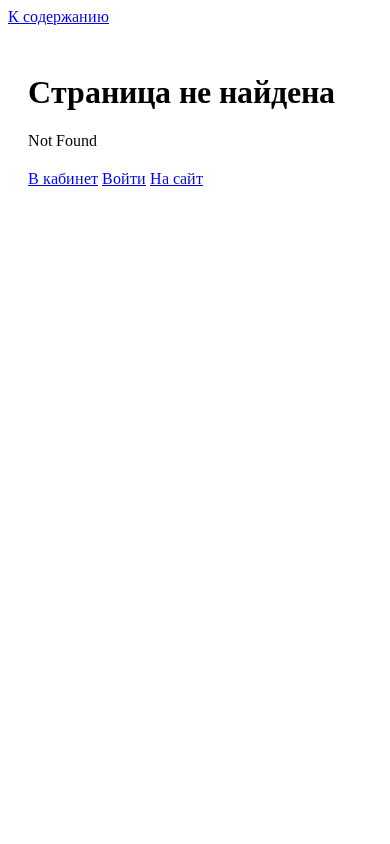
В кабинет (63, 178)
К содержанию (58, 16)
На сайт (176, 178)
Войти (124, 178)
